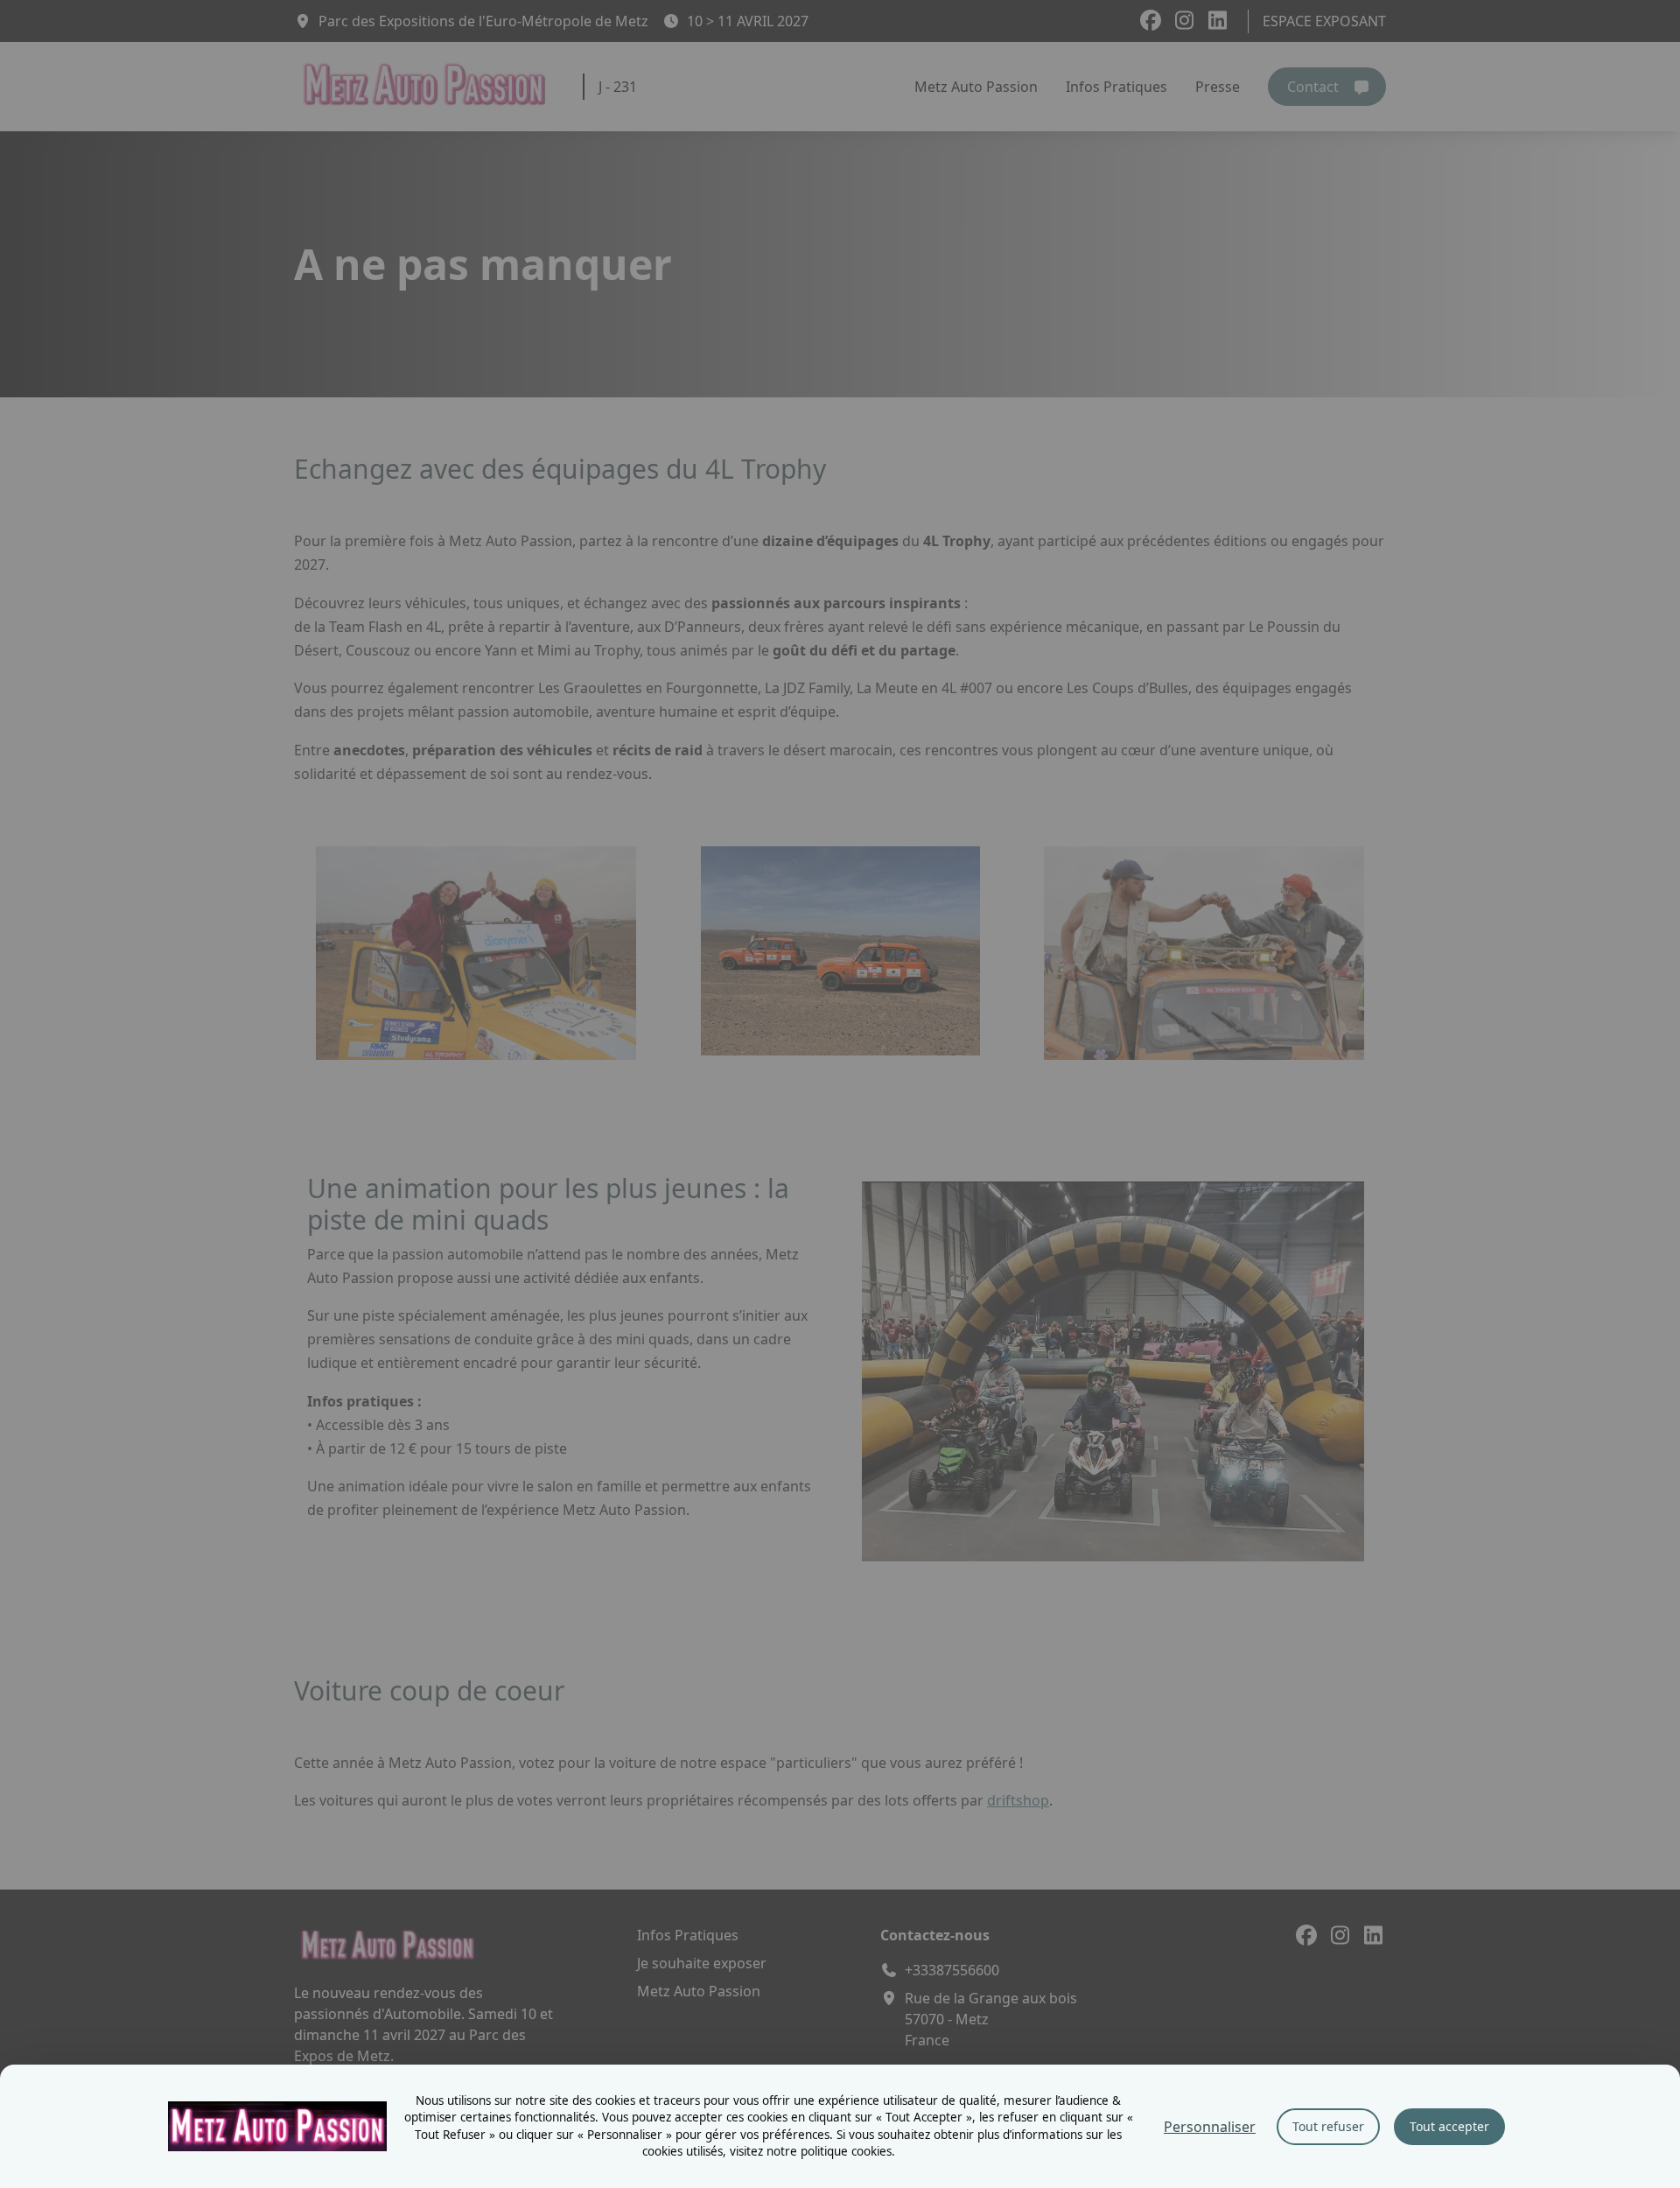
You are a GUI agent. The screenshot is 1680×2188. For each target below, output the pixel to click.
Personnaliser (1210, 2127)
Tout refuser (1328, 2126)
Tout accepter (1449, 2126)
